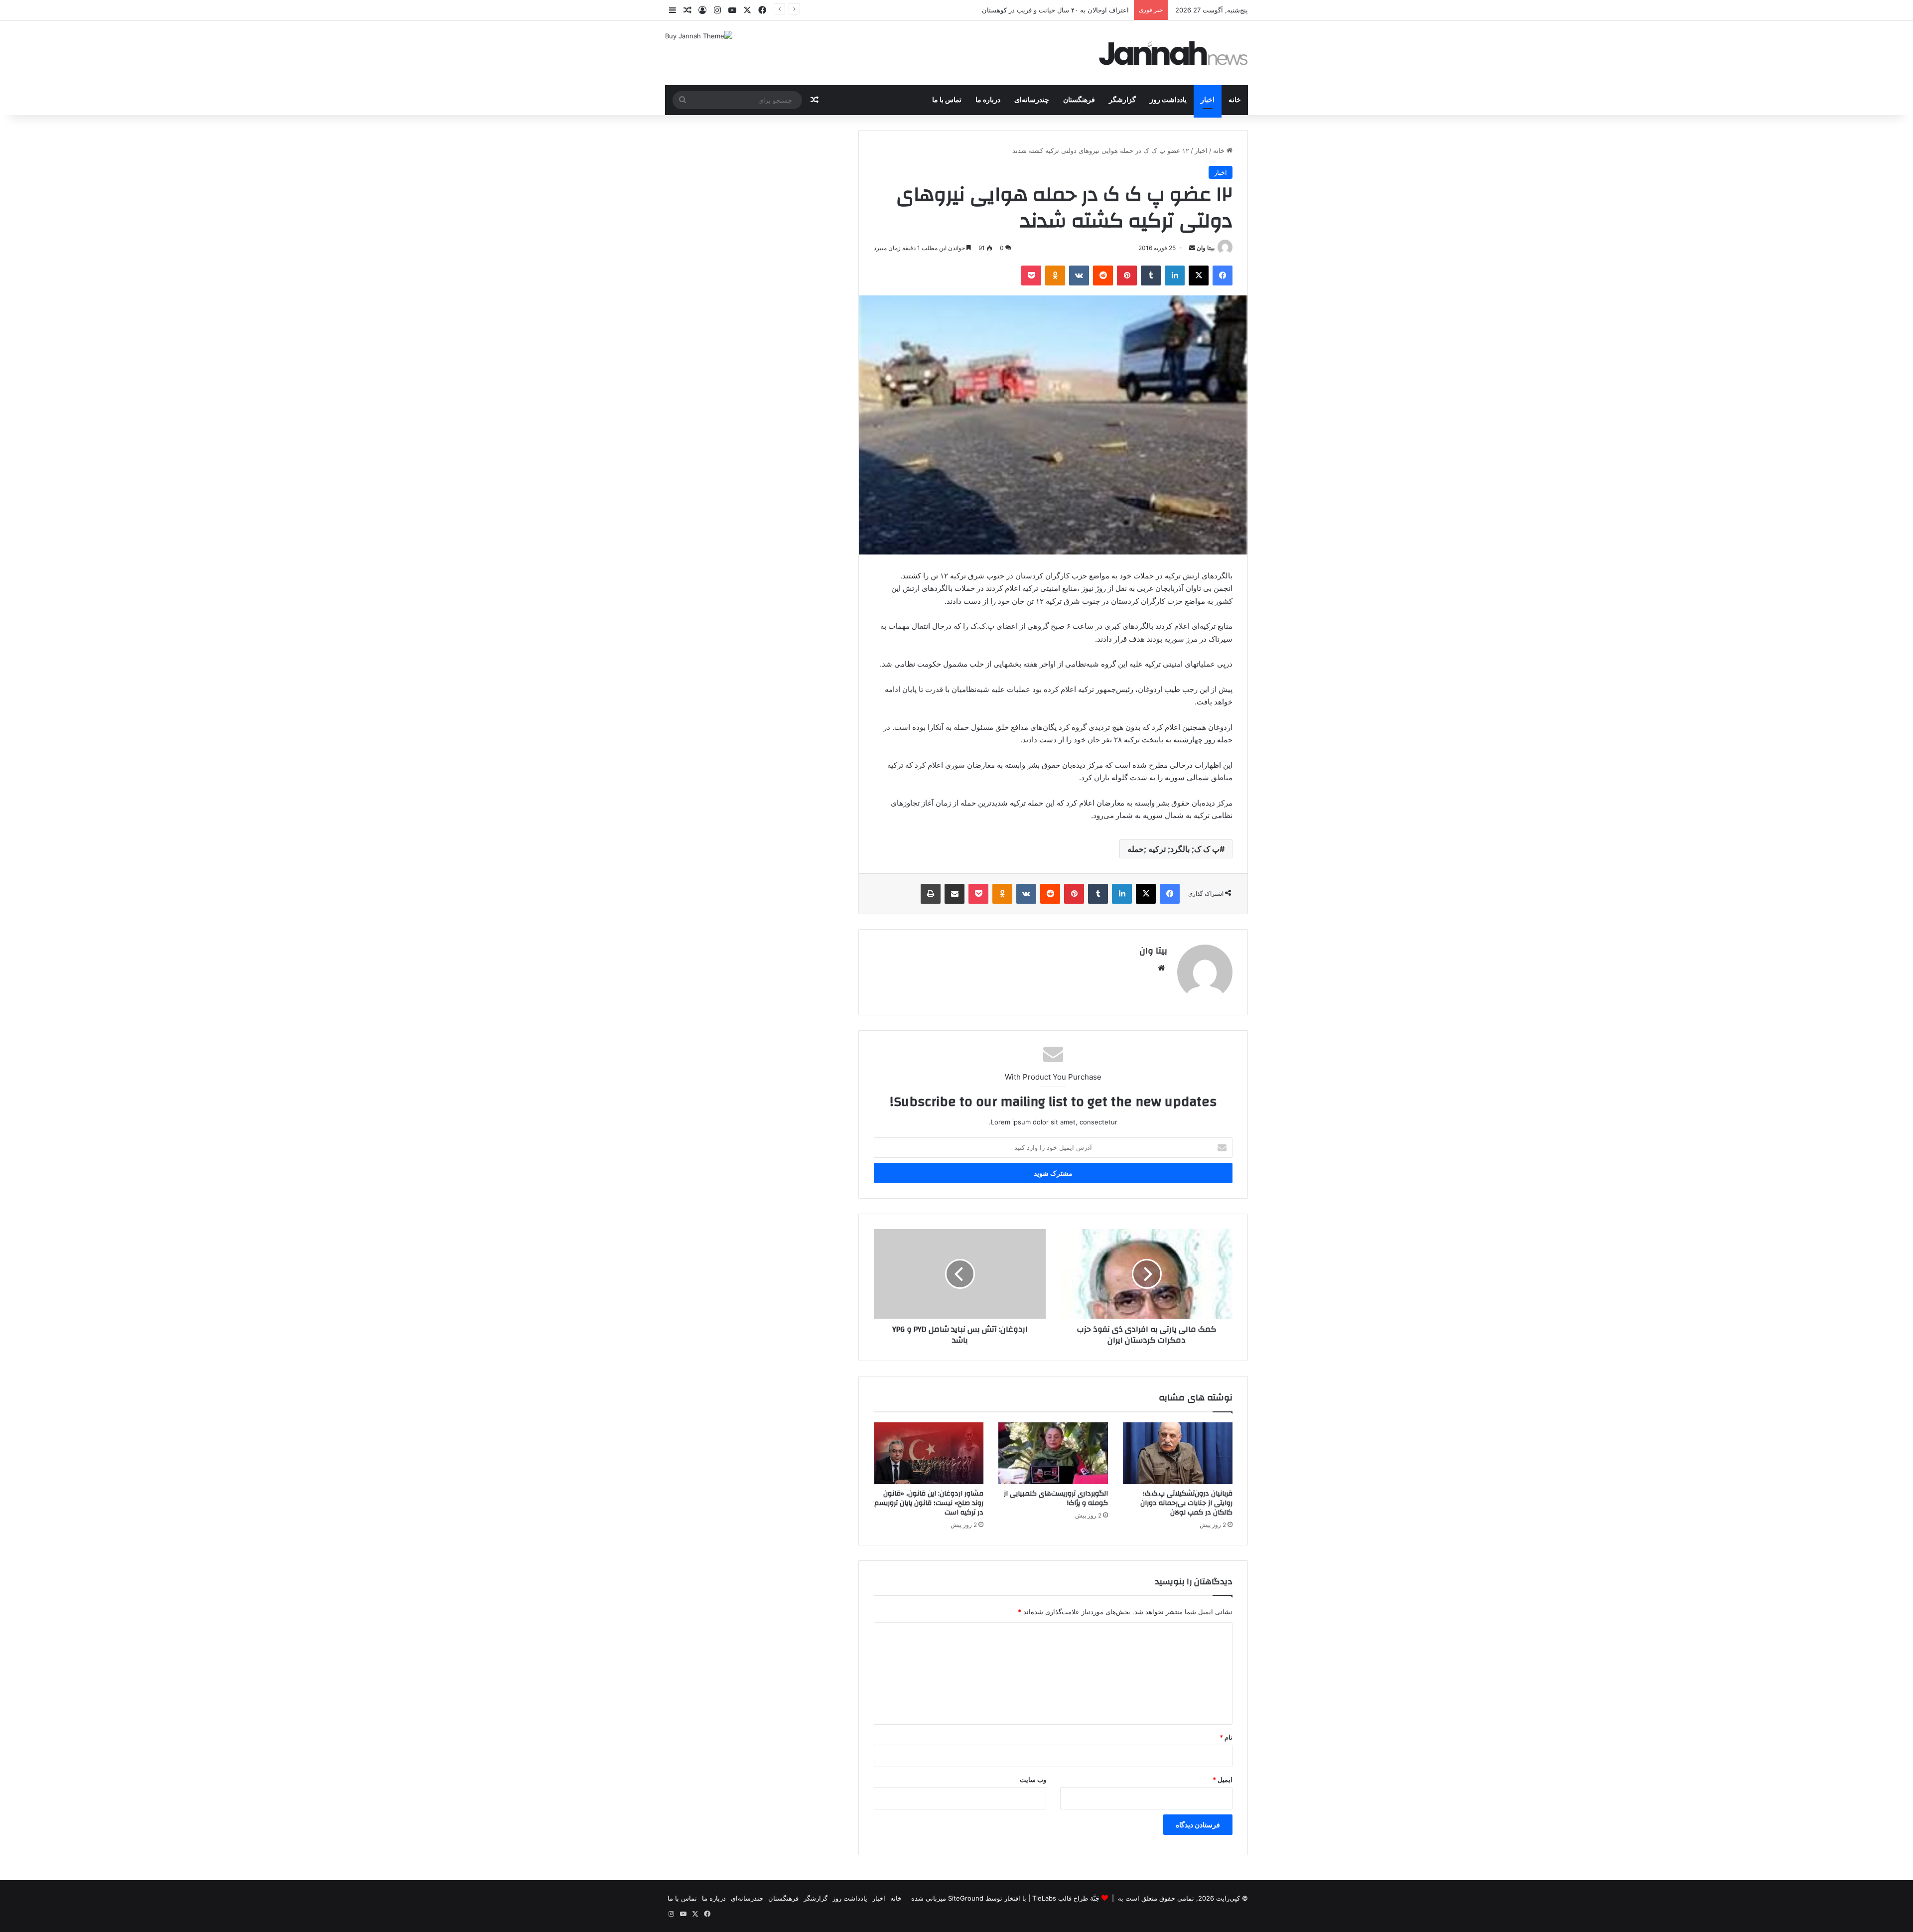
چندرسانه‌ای (1032, 100)
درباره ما (988, 100)
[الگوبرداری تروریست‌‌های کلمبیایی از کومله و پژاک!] (1053, 1453)
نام (1226, 1737)
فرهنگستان (1079, 100)
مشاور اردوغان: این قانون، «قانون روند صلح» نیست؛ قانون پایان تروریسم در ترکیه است (929, 1503)
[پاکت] (1031, 276)
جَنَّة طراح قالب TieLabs (1066, 1898)
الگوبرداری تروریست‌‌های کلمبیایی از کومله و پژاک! (1056, 1498)
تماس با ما (947, 100)
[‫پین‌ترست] (1127, 276)
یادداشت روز (1168, 100)
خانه (1235, 100)
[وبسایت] (1161, 968)
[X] (1199, 276)
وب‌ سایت (1033, 1780)
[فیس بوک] (1223, 276)
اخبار (1208, 100)
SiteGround (966, 1898)
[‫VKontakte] (1079, 276)
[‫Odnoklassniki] (1055, 276)
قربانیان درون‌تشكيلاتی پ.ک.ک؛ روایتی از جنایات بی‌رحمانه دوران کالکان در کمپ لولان (1186, 1503)
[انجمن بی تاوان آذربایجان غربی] (1174, 53)
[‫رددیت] (1103, 276)
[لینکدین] (1175, 276)
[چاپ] (931, 894)
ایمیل (1223, 1780)
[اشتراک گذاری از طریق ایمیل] (955, 894)
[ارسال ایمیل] (1192, 248)
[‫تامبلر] (1151, 276)
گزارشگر (1122, 100)
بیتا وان (1206, 248)
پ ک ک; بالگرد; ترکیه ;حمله (1173, 849)
